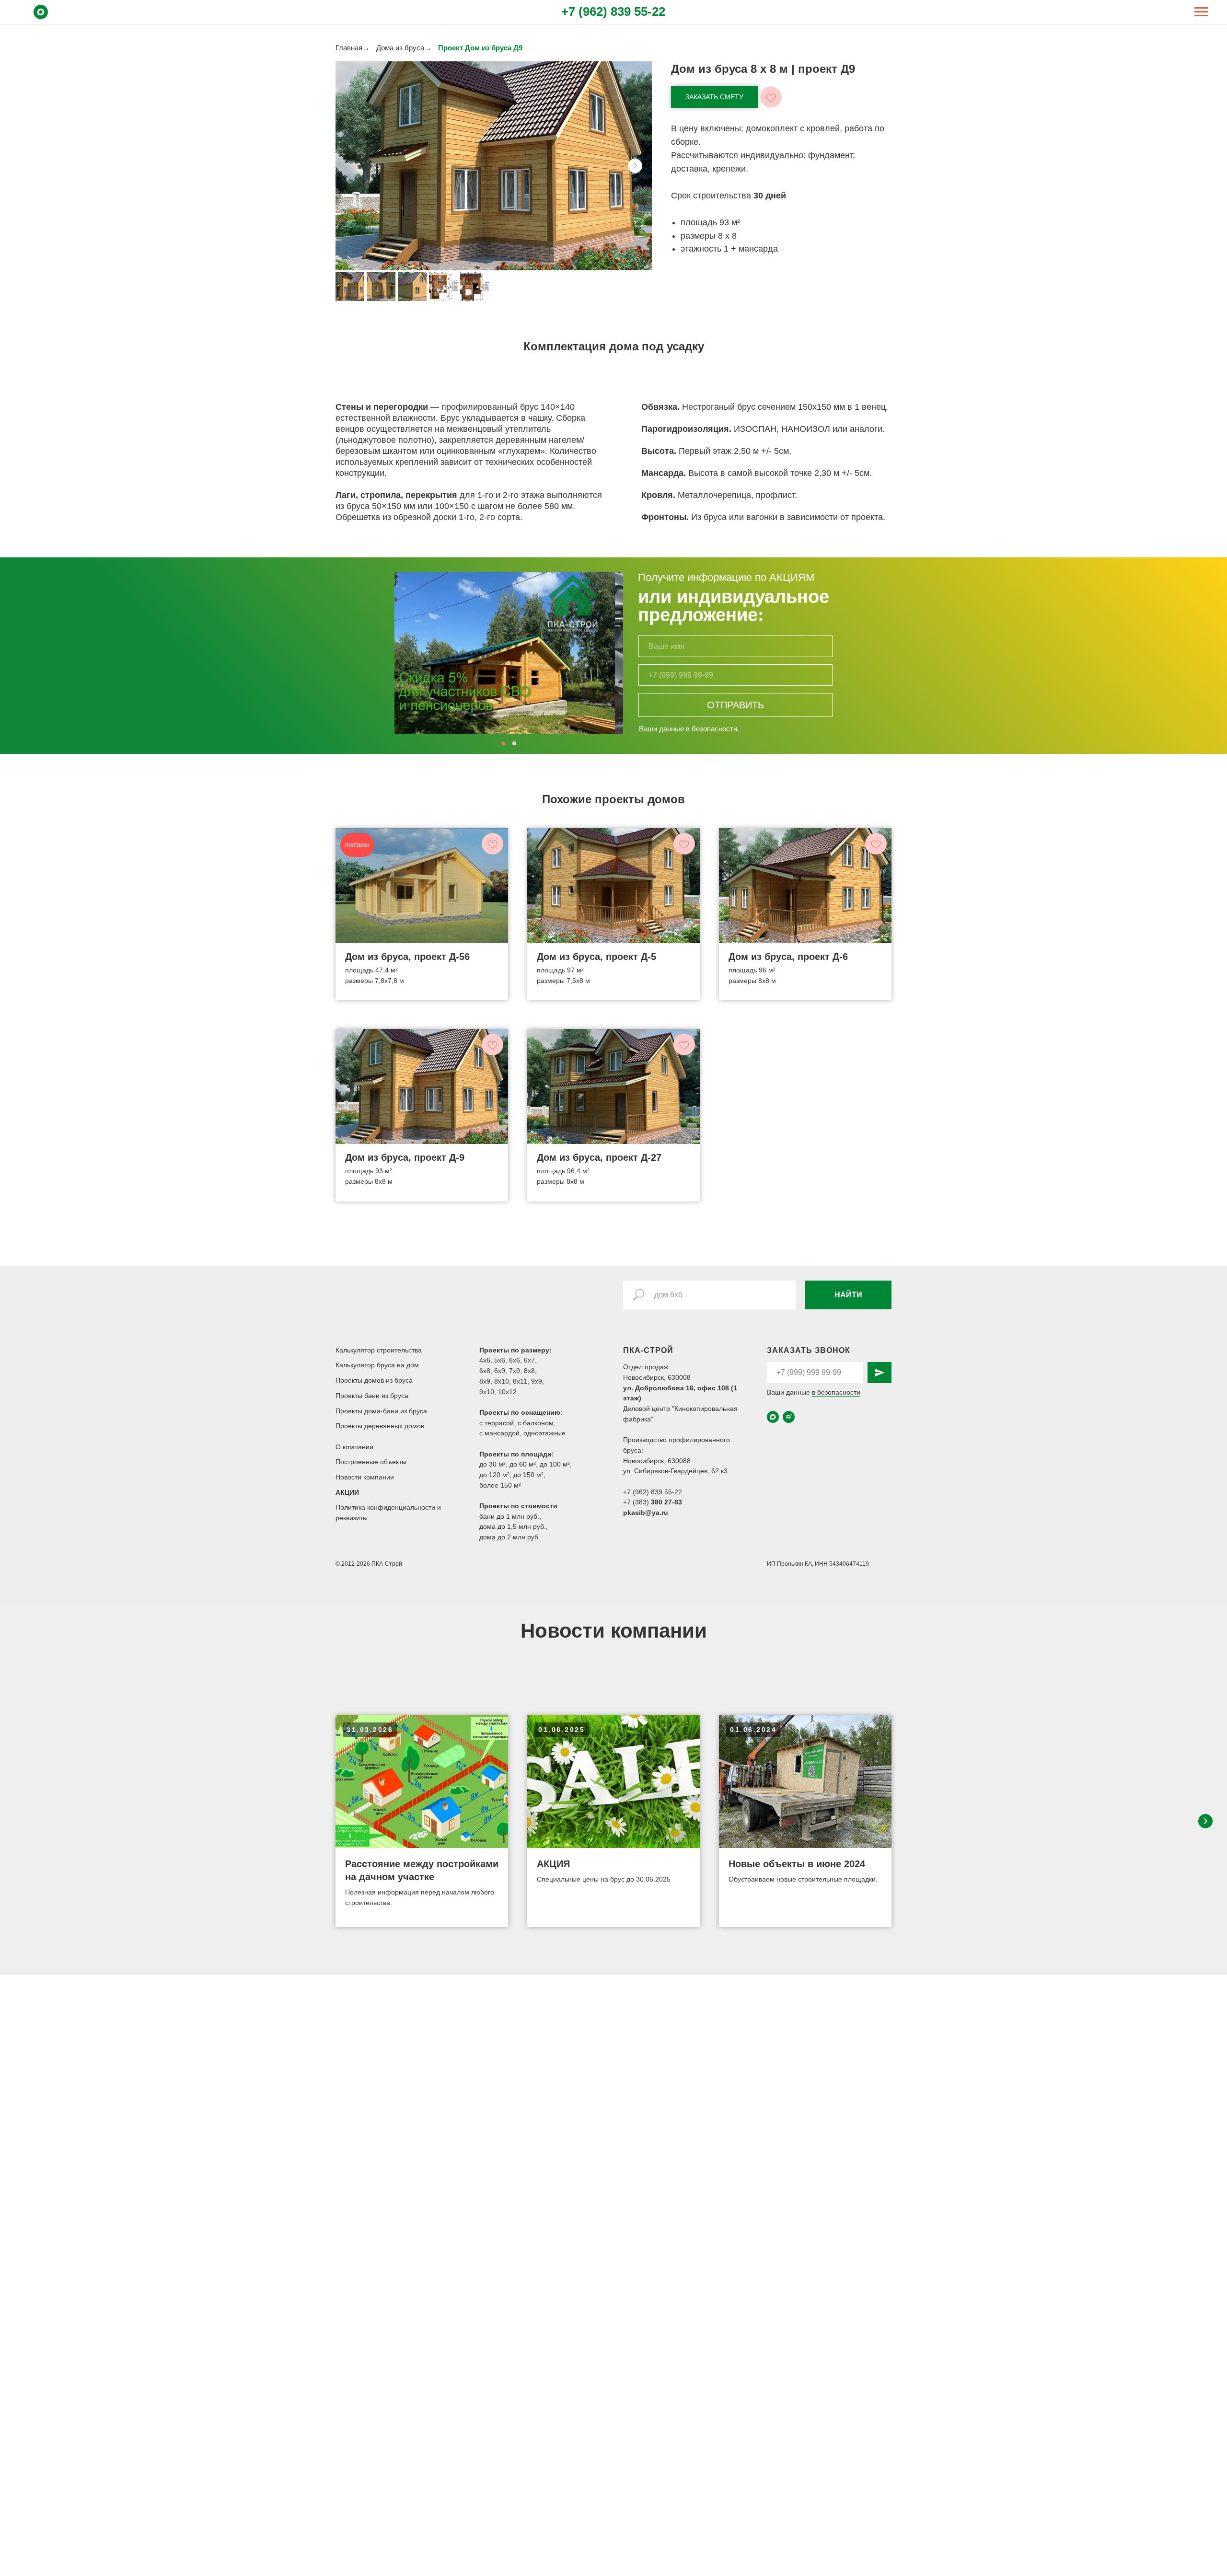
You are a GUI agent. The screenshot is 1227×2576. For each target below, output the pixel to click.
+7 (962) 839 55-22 (613, 12)
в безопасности (712, 729)
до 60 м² (523, 1464)
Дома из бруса (400, 48)
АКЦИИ (347, 1492)
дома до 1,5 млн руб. (513, 1526)
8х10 (502, 1381)
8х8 (529, 1371)
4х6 (485, 1360)
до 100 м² (555, 1464)
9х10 (487, 1392)
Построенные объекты (371, 1462)
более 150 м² (500, 1485)
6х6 (515, 1360)
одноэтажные (544, 1433)
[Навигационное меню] (1201, 12)
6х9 (500, 1371)
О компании (354, 1447)
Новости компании (365, 1477)
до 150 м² (528, 1475)
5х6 (500, 1360)
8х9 (485, 1381)
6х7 (529, 1360)
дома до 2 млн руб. (510, 1537)
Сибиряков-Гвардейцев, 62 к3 (681, 1471)
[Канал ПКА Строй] (789, 1417)
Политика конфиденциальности (386, 1507)
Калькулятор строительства (379, 1350)
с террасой (497, 1423)
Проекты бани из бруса (372, 1396)
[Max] (41, 17)
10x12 (507, 1392)
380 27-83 (666, 1502)
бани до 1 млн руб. (509, 1516)
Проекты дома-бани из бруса (381, 1411)
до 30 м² (492, 1464)
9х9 (537, 1381)
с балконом (536, 1423)
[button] (714, 97)
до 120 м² (494, 1475)
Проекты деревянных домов (380, 1426)
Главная (349, 48)
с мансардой (499, 1433)
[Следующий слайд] (635, 166)
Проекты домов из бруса (374, 1380)
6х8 (485, 1371)
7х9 (515, 1371)
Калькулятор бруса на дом (377, 1365)
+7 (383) (637, 1502)
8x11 (520, 1381)
